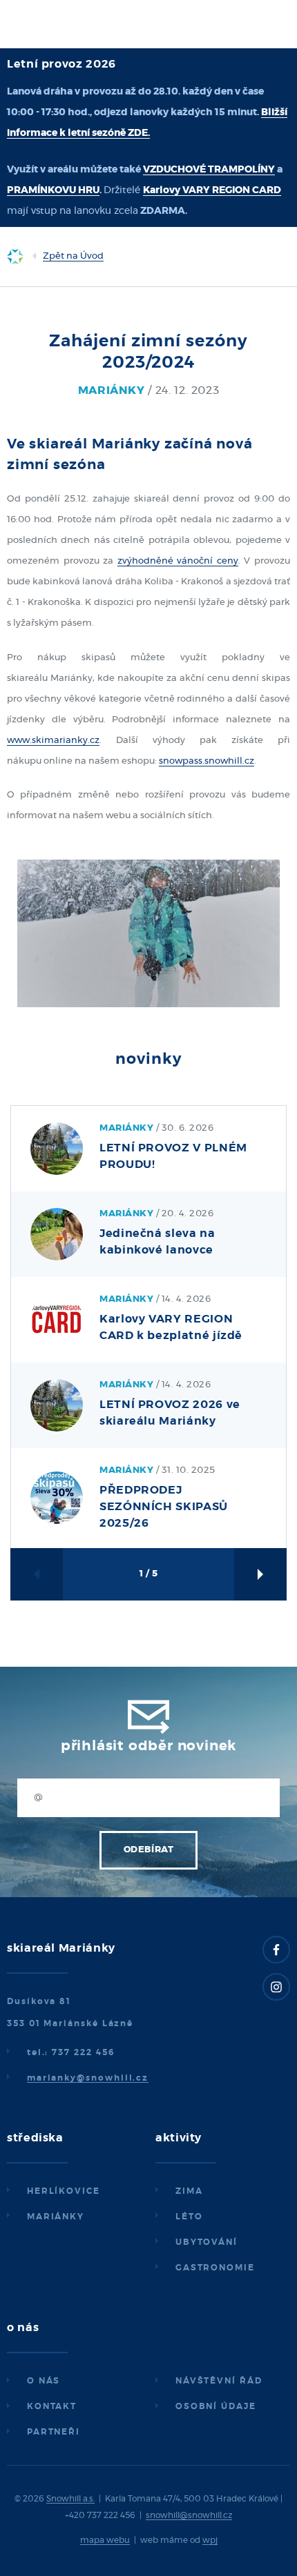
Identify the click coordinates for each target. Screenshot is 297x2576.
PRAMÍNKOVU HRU (53, 190)
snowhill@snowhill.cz (189, 2515)
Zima (189, 2191)
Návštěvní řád (219, 2381)
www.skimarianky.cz (53, 741)
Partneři (54, 2432)
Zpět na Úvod (73, 256)
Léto (189, 2217)
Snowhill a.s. (70, 2499)
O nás (44, 2381)
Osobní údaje (216, 2406)
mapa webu (105, 2540)
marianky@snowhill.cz (88, 2078)
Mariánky (56, 2217)
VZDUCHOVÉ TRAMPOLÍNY (209, 170)
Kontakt (52, 2406)
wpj (210, 2540)
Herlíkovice (64, 2191)
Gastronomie (215, 2268)
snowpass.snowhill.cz (207, 761)
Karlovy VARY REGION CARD (212, 190)
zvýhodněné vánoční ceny (178, 561)
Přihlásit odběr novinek (148, 1746)
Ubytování (207, 2242)
